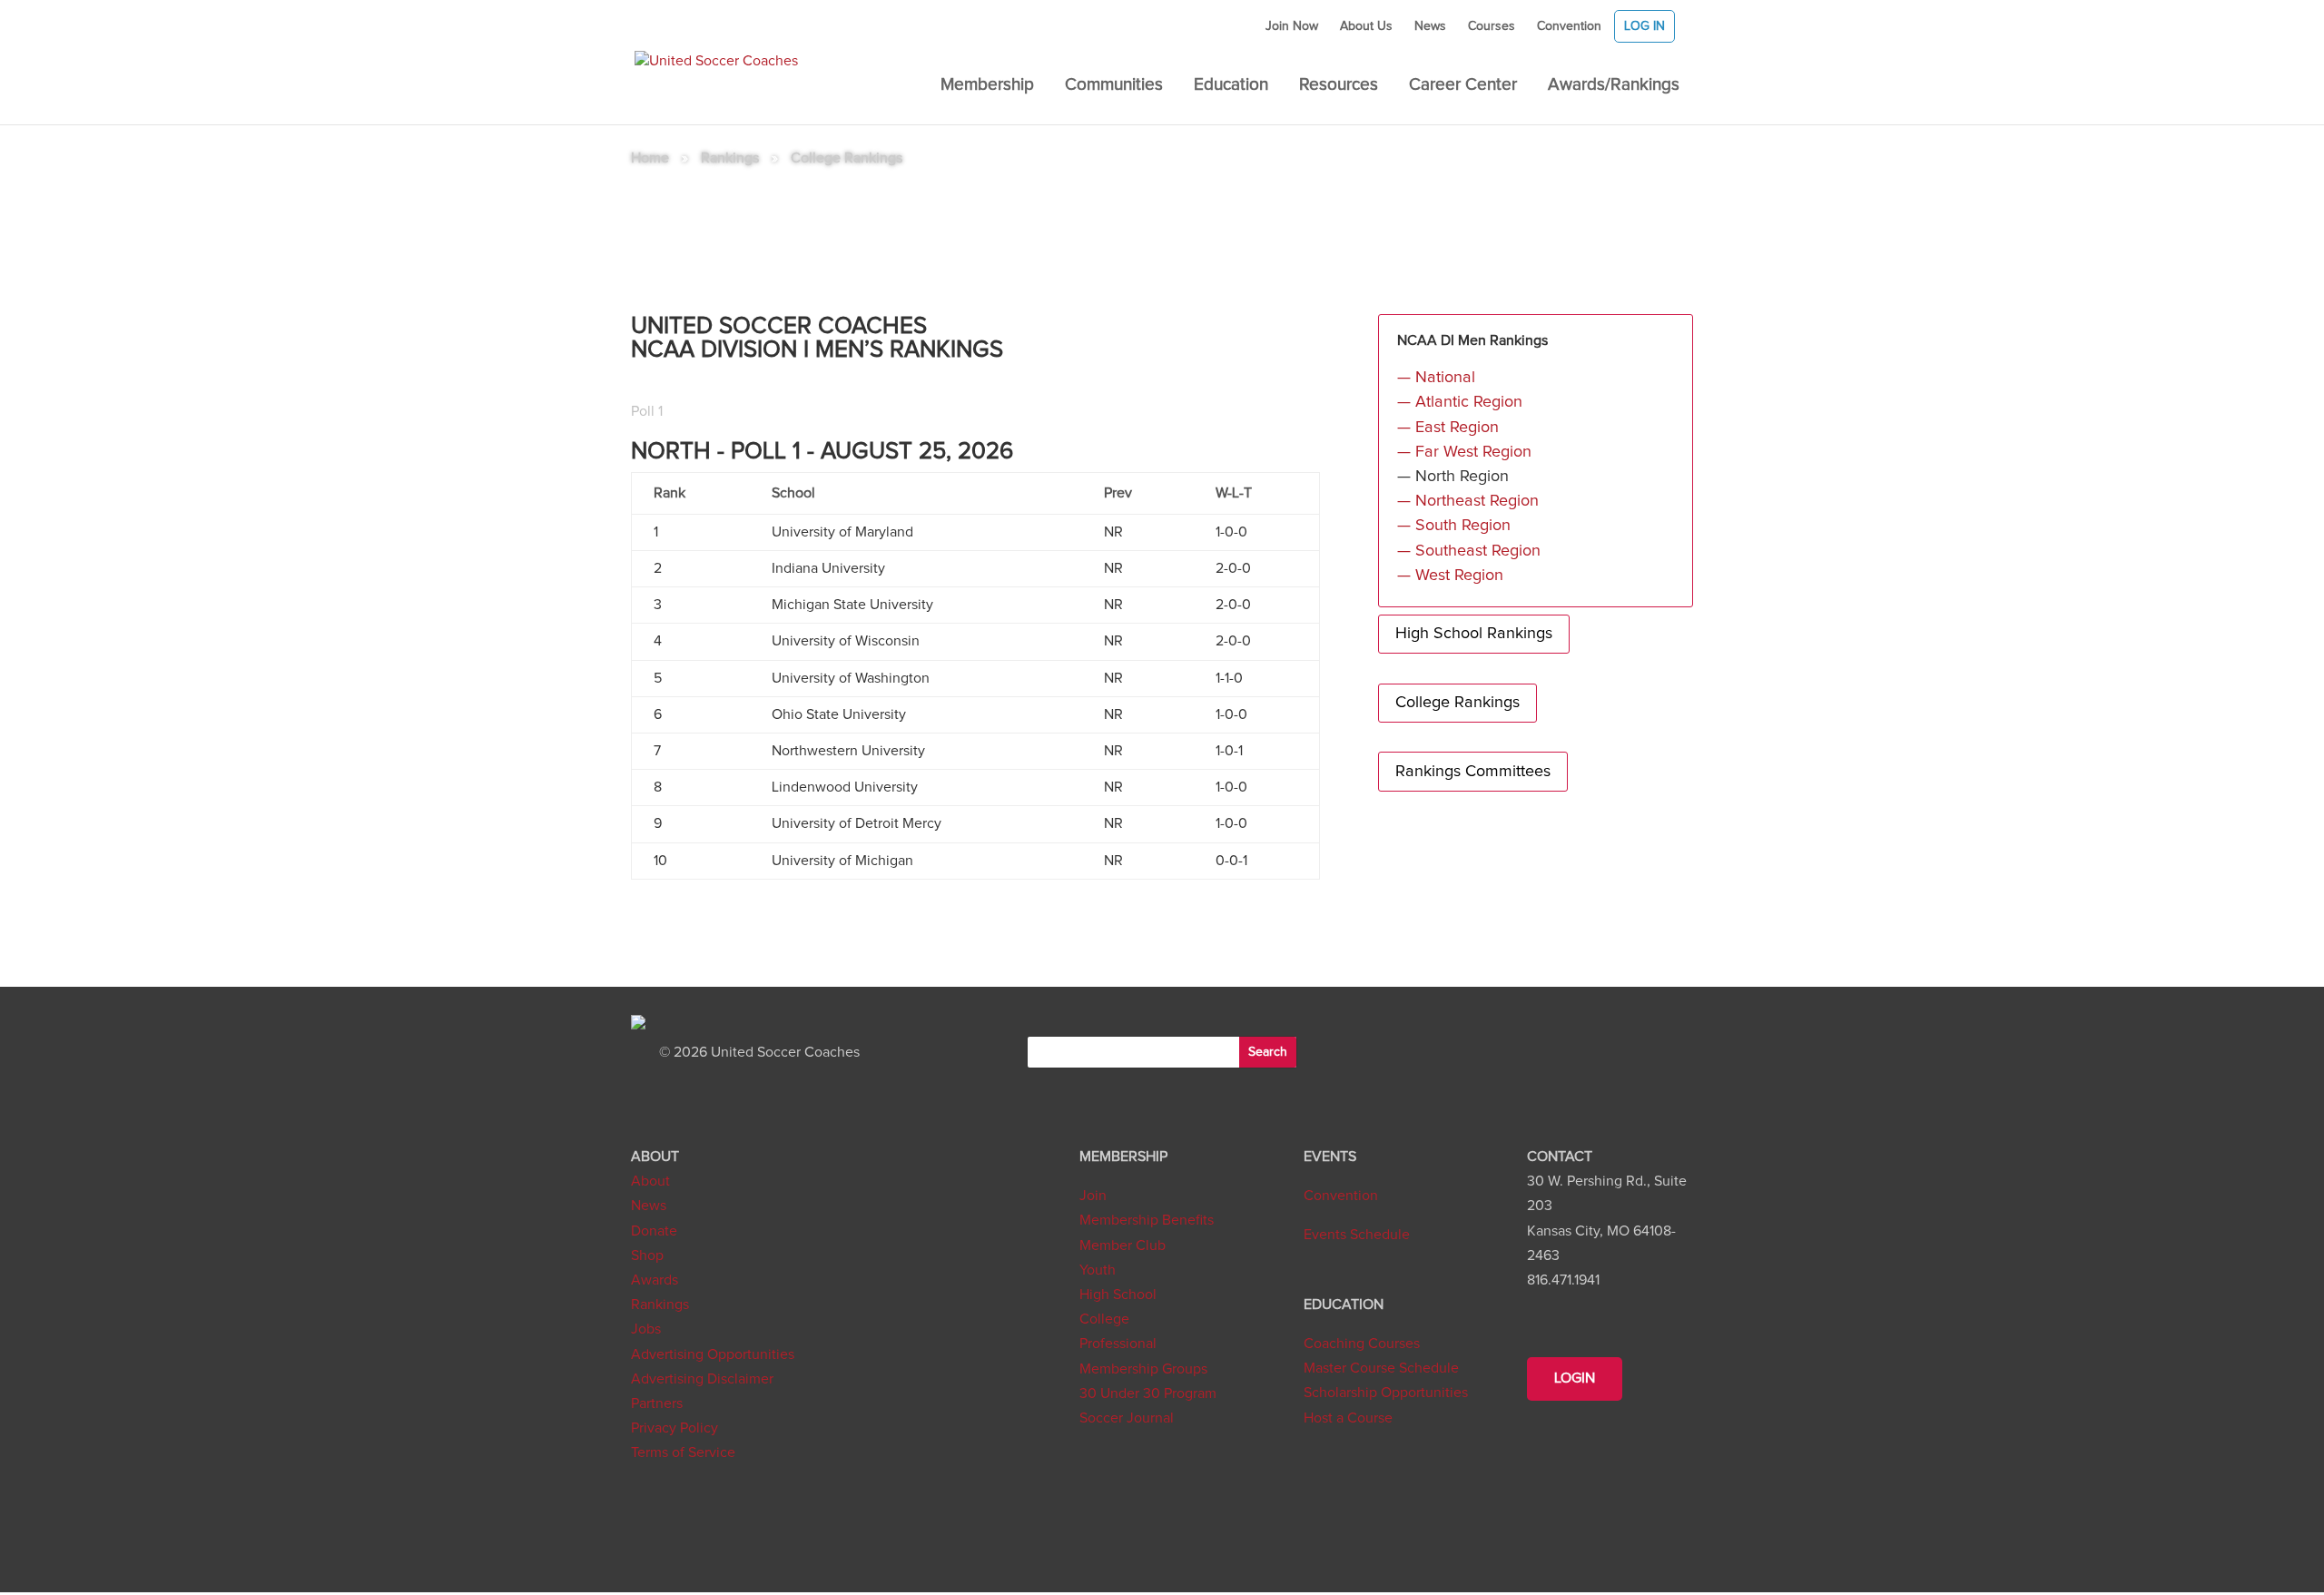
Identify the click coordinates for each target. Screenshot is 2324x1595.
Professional (1118, 1344)
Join (1093, 1196)
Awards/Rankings (1614, 86)
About (650, 1181)
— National (1436, 378)
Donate (654, 1231)
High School (1118, 1295)
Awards (655, 1280)
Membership (987, 86)
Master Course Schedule (1381, 1368)
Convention (1569, 26)
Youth (1098, 1270)
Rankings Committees (1473, 772)
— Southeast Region (1469, 551)
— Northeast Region (1468, 501)
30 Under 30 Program (1148, 1393)
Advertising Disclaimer (702, 1379)
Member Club (1123, 1245)
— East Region (1448, 428)
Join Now (1292, 26)
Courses (1492, 26)
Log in (1645, 26)
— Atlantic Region (1460, 402)
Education (1231, 86)
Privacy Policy (675, 1428)
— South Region (1454, 526)
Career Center (1463, 86)
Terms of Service (683, 1452)
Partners (657, 1403)
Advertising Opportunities (713, 1354)
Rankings (660, 1305)
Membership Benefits (1147, 1220)
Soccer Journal (1127, 1418)
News (1430, 26)
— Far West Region (1464, 452)
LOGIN (1575, 1378)
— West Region (1450, 576)
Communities (1114, 86)
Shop (647, 1255)
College (1104, 1319)
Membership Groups (1143, 1369)
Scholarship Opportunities (1386, 1393)
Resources (1339, 86)
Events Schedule (1357, 1235)
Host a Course (1348, 1418)
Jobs (646, 1329)
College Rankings (1457, 703)
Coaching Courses (1362, 1344)
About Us (1366, 26)
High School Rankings (1474, 634)
